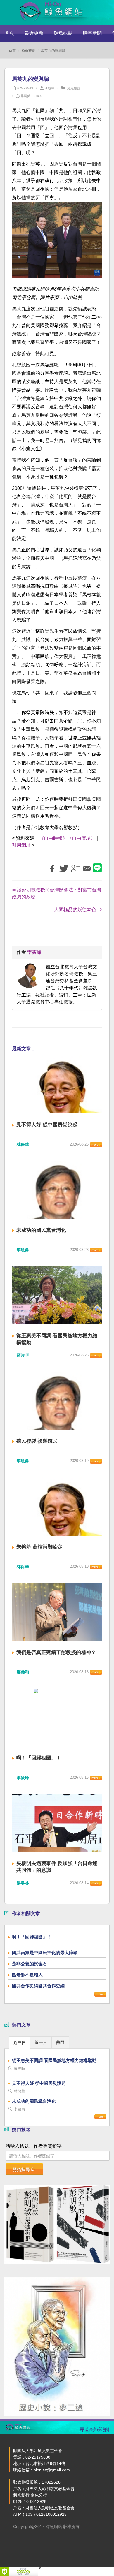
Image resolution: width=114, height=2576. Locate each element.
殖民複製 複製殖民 (37, 1441)
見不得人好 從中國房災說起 (47, 1125)
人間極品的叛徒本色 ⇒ (78, 910)
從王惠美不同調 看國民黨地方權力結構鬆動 (54, 2060)
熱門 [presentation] (60, 2042)
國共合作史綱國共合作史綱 (38, 1986)
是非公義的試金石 (30, 1964)
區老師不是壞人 (27, 1975)
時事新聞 (92, 33)
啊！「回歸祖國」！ (39, 1758)
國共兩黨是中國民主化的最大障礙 (45, 1953)
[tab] (20, 2042)
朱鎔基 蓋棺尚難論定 (39, 1547)
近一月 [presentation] (41, 2042)
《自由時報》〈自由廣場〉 (67, 838)
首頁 (9, 33)
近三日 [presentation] (20, 2043)
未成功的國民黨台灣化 (41, 1230)
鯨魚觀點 (63, 33)
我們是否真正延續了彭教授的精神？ (56, 1652)
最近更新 (34, 33)
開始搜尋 (21, 2169)
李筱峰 (50, 88)
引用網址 (21, 845)
